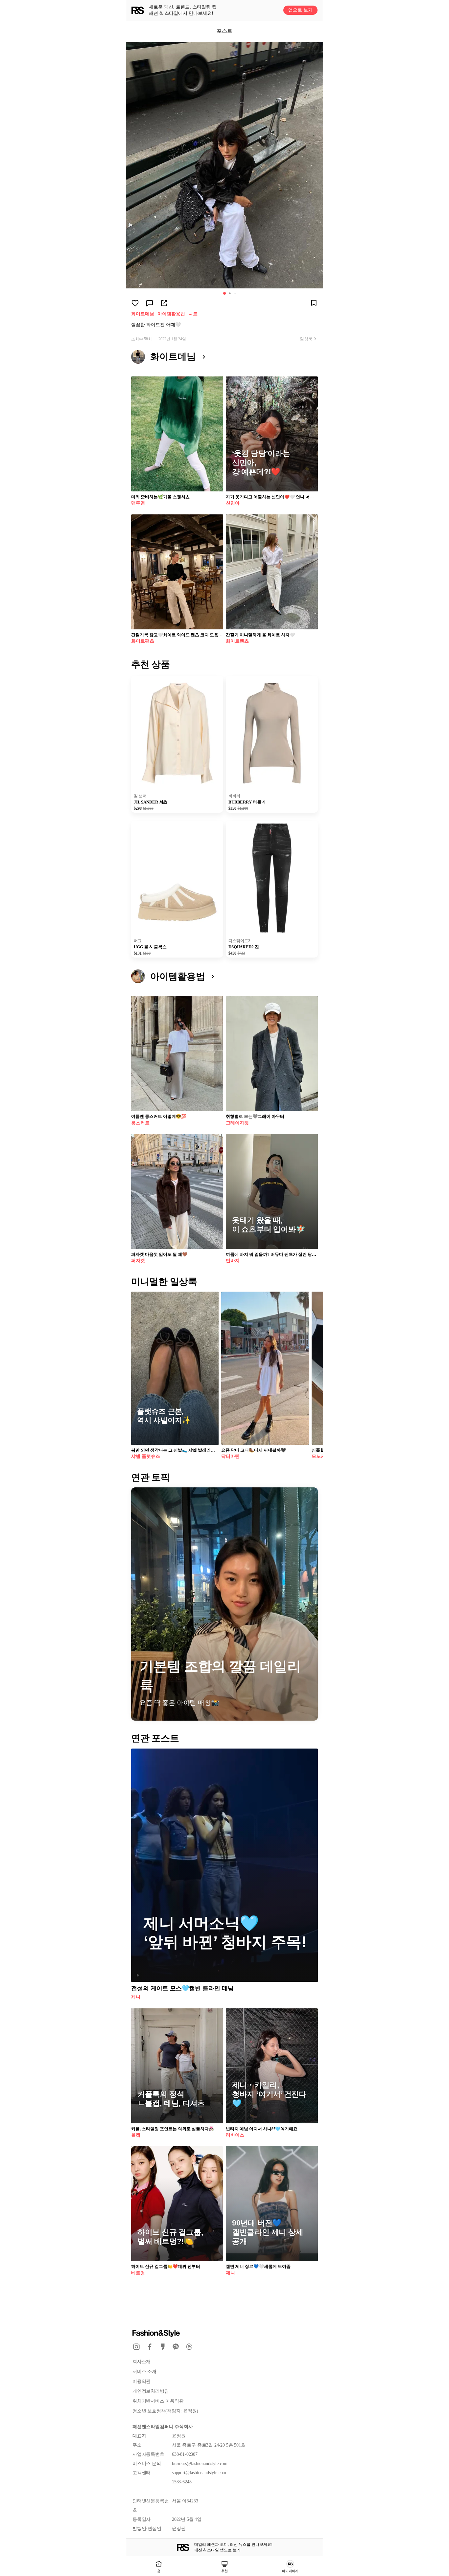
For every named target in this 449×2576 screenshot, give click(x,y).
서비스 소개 (144, 2372)
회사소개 (142, 2362)
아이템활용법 (171, 314)
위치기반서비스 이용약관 (158, 2401)
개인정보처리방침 (151, 2391)
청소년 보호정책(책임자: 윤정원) (165, 2411)
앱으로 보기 (300, 10)
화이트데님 (143, 314)
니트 (193, 314)
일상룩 (306, 339)
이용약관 (142, 2381)
